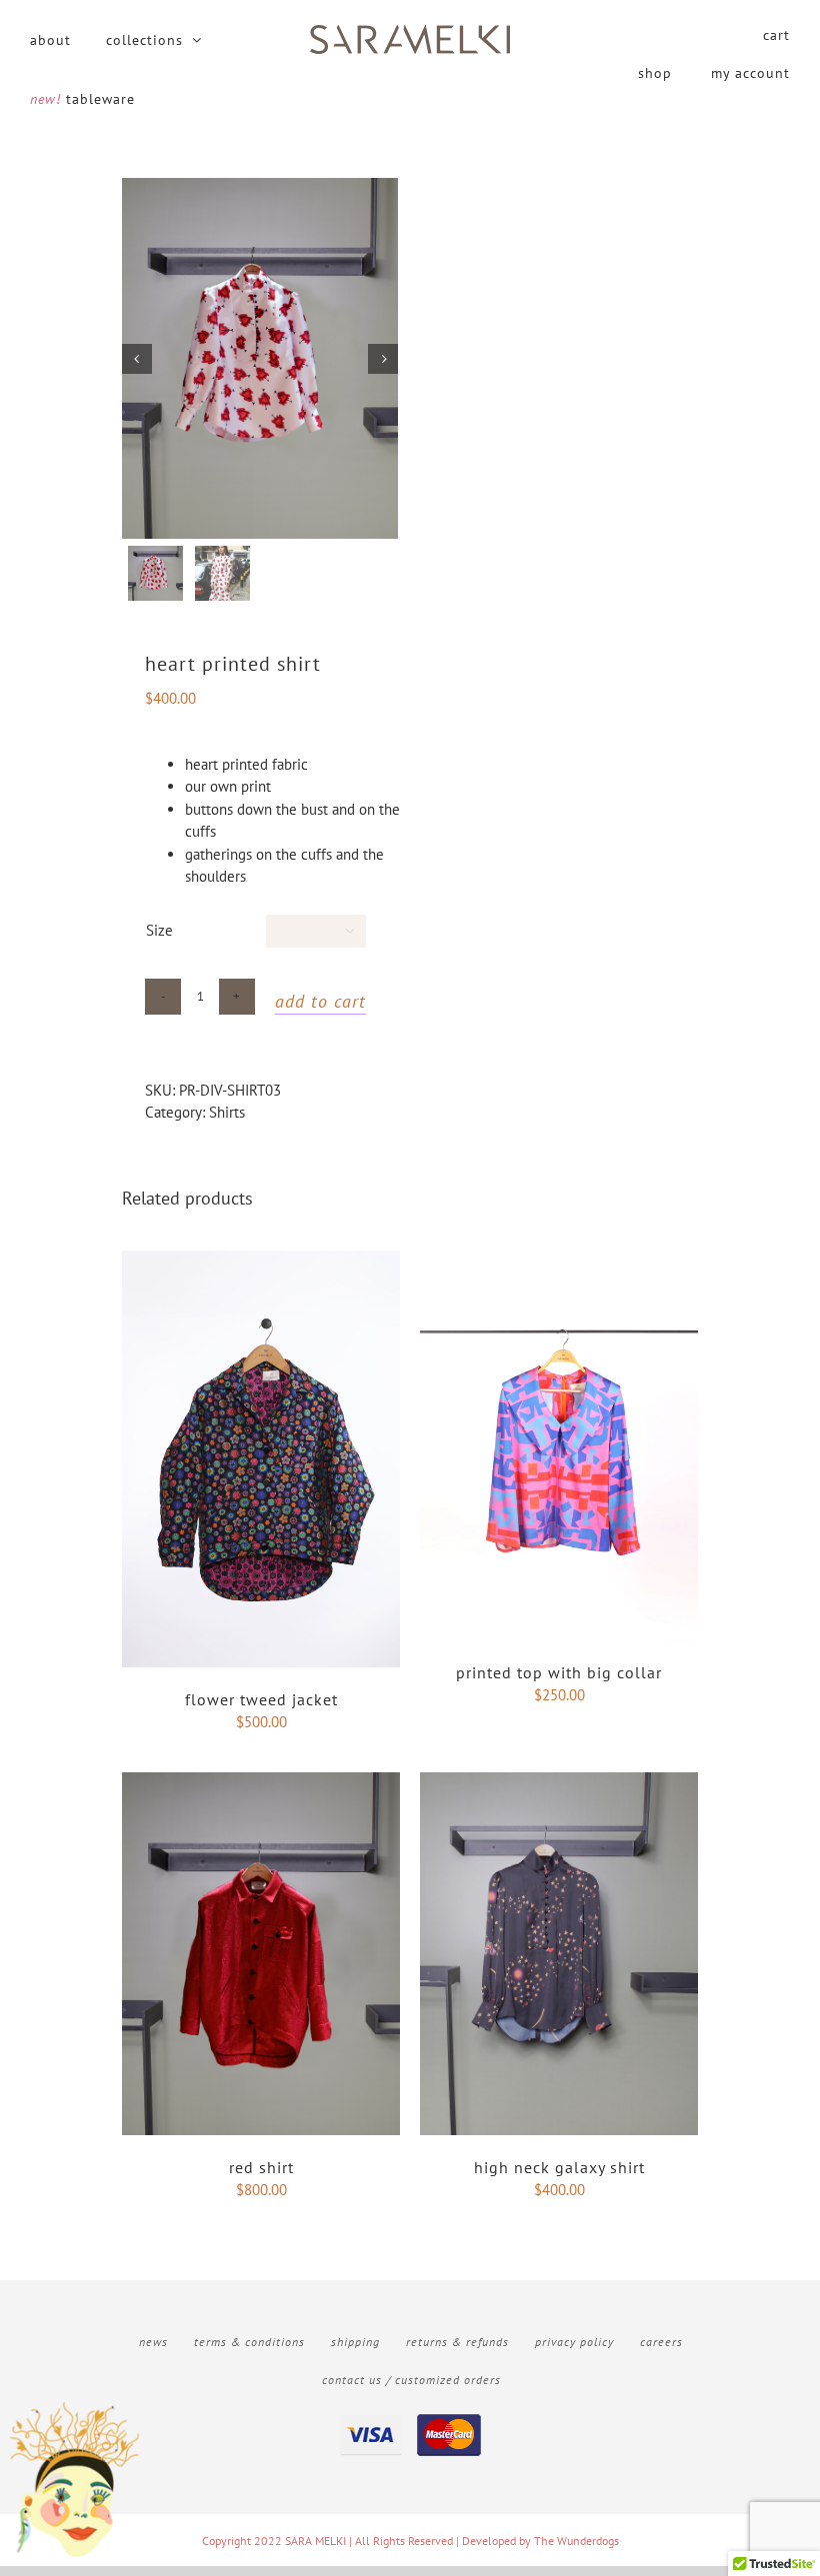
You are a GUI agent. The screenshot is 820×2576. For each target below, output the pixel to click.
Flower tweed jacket (261, 1699)
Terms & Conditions (249, 2342)
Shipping (355, 2342)
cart (776, 35)
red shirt (261, 2167)
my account (750, 73)
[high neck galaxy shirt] (559, 1783)
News (153, 2342)
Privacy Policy (574, 2342)
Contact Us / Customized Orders (411, 2380)
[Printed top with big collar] (559, 1261)
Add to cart (320, 1001)
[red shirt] (261, 1783)
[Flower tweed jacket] (261, 1261)
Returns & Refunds (457, 2342)
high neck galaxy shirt (559, 2167)
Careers (661, 2342)
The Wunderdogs (576, 2541)
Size (159, 930)
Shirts (227, 1112)
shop (655, 73)
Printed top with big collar (559, 1672)
